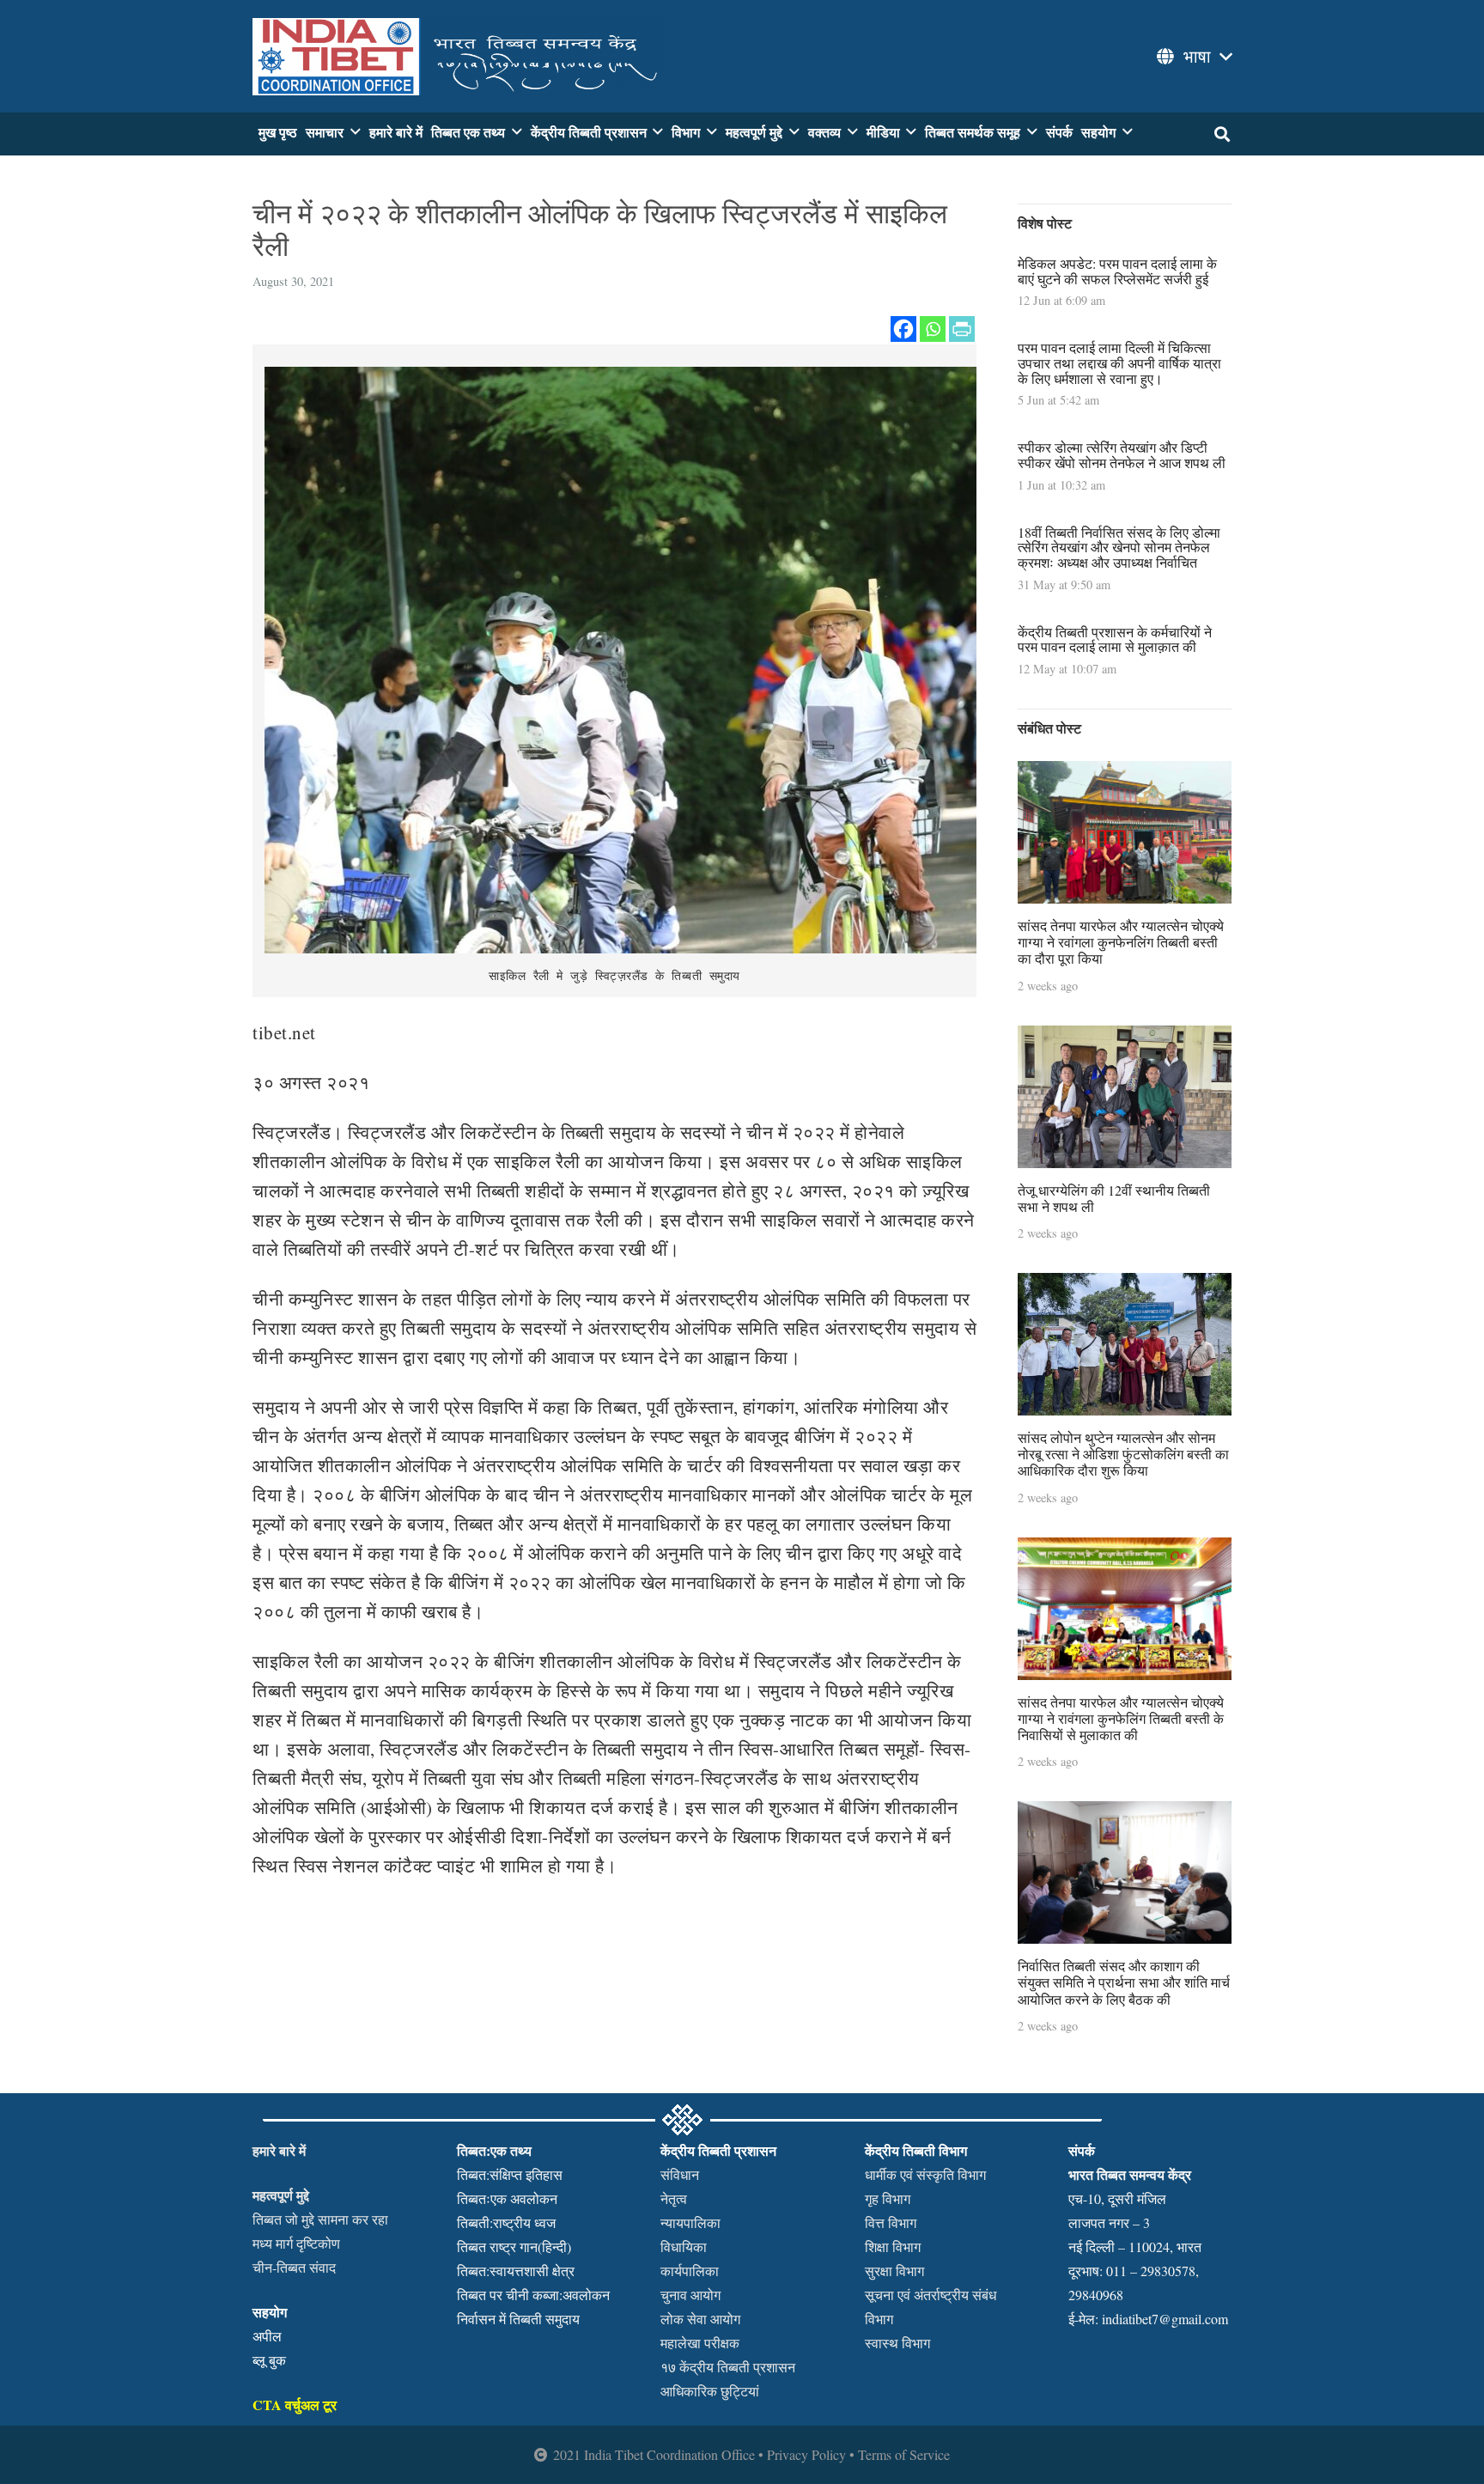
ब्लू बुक (269, 2360)
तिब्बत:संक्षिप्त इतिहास (510, 2174)
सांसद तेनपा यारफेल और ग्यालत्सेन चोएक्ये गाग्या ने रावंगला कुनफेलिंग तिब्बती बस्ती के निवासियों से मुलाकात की (1121, 1718)
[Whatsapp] (933, 329)
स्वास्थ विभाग (897, 2343)
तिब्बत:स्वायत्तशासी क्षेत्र (516, 2271)
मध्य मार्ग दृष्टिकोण (296, 2243)
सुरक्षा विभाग (894, 2271)
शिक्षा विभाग (893, 2247)
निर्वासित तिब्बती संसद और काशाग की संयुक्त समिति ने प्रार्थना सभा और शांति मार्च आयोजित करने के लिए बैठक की (1124, 1982)
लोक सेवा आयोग (700, 2319)
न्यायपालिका (690, 2222)
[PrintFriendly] (962, 329)
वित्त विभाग (891, 2222)
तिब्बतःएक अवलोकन (507, 2198)
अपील (267, 2336)
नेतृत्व (674, 2198)
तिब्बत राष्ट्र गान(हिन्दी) (514, 2247)
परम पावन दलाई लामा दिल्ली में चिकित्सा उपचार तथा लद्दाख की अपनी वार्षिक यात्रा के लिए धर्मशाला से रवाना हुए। (1119, 362)
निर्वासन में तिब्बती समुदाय (518, 2319)
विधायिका (684, 2247)
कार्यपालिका (690, 2271)
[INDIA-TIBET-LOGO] (458, 57)
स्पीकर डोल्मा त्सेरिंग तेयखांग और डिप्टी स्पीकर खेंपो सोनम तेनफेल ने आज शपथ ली (1122, 455)
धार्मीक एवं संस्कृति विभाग (925, 2174)
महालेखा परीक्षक (700, 2343)
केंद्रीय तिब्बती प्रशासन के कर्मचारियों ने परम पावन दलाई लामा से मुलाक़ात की (1115, 639)
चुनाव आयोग (690, 2295)
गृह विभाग (888, 2198)
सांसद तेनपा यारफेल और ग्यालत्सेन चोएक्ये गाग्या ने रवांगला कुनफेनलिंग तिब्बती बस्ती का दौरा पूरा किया (1121, 942)
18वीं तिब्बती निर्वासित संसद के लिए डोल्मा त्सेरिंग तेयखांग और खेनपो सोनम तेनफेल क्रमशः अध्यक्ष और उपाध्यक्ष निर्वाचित (1119, 547)
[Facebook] (903, 329)
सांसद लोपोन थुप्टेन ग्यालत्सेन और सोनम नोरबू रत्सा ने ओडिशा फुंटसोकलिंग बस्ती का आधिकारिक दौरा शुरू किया (1123, 1454)
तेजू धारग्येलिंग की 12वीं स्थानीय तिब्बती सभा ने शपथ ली (1114, 1198)
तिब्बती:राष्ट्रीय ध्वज (506, 2222)
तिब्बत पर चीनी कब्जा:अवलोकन (533, 2295)
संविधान (680, 2174)
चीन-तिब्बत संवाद (294, 2267)
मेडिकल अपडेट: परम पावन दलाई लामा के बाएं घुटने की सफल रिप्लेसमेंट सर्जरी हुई (1117, 271)
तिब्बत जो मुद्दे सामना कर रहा (320, 2219)
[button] (1193, 57)
